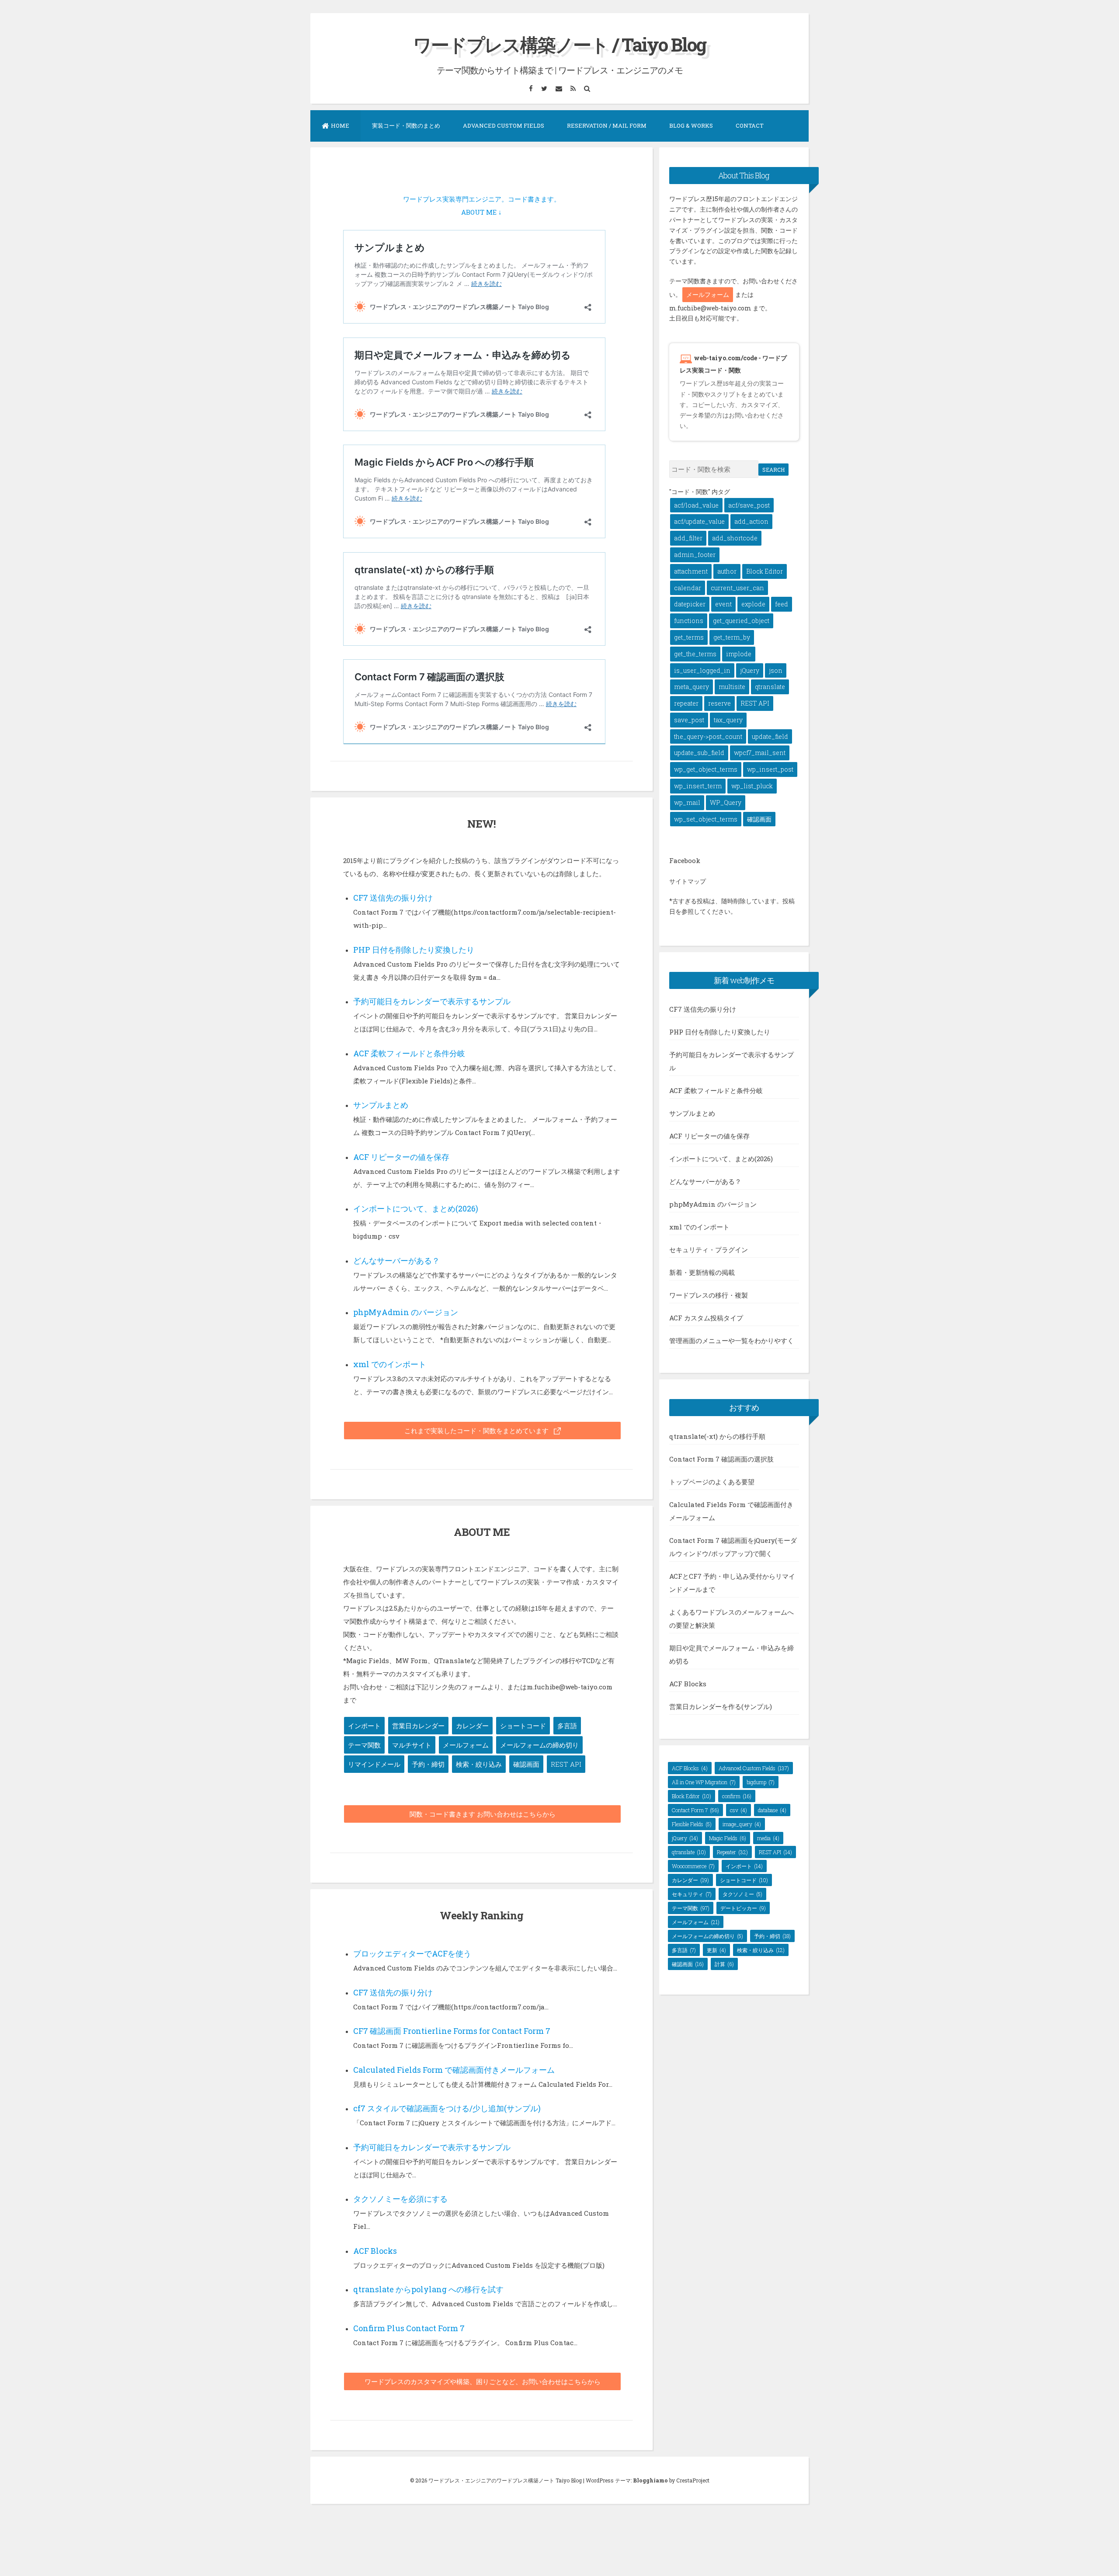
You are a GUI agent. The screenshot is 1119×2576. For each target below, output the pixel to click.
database (772, 1810)
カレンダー (472, 1726)
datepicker (690, 604)
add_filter (688, 538)
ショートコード (523, 1726)
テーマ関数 (364, 1745)
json (776, 670)
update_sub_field (699, 753)
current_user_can (737, 588)
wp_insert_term (698, 786)
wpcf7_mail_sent (760, 753)
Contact (750, 125)
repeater (686, 703)
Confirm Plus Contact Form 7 (409, 2328)
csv (738, 1810)
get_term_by (732, 637)
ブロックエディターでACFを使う (412, 1953)
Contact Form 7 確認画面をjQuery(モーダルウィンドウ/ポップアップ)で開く (733, 1547)
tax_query (728, 720)
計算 (724, 1964)
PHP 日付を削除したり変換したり (414, 950)
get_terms (689, 637)
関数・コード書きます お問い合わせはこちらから (483, 1814)
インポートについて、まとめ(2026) (416, 1208)
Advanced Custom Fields (504, 125)
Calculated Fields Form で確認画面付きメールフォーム (454, 2070)
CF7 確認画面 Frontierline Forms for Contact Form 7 (452, 2031)
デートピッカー (743, 1908)
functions (689, 621)
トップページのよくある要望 (712, 1482)
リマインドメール (374, 1764)
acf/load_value (696, 505)
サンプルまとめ (381, 1105)
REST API (566, 1764)
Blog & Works (691, 125)
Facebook (685, 860)
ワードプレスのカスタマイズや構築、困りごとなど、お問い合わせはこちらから (483, 2381)
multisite (732, 687)
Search (773, 470)
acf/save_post (749, 505)
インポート (364, 1726)
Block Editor (765, 571)
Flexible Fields (692, 1824)
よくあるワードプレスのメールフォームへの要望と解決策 (732, 1619)
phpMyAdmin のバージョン (406, 1312)
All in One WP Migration (704, 1782)
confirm (737, 1796)
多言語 (567, 1726)
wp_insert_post (770, 769)
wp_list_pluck (752, 786)
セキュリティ (692, 1894)
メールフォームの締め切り (539, 1745)
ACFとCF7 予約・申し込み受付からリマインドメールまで (732, 1583)
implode (739, 654)
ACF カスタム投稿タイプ (706, 1318)
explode (753, 604)
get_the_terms (695, 654)
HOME (340, 125)
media (768, 1838)
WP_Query (726, 802)
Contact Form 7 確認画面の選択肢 (721, 1459)
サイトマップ (688, 881)
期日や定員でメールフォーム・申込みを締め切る (732, 1654)
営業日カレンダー (418, 1726)
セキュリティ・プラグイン (709, 1250)
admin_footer (695, 555)
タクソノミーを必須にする (400, 2199)
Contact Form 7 (695, 1810)
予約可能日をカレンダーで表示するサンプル (432, 1001)
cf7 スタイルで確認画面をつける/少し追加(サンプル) (447, 2108)
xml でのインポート (390, 1364)
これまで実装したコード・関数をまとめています (477, 1431)
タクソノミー (742, 1894)
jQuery (750, 670)
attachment (691, 571)
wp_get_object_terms (706, 769)
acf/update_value (699, 521)
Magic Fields (728, 1838)
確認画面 (526, 1764)
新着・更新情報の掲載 (702, 1272)
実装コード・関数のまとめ (406, 125)
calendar (688, 588)
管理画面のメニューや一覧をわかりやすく (732, 1340)
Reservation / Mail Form (607, 125)
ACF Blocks (375, 2251)
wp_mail (687, 802)
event (723, 604)
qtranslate (770, 687)
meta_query (692, 687)
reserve (719, 703)
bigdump (761, 1782)
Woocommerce (693, 1866)
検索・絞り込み (479, 1764)
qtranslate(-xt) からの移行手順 (717, 1436)
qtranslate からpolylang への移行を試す (428, 2289)
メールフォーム (466, 1745)
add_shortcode (735, 538)
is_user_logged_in (702, 670)
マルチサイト (412, 1745)
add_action (751, 521)
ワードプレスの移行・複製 (709, 1295)
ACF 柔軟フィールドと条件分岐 (409, 1053)
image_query (742, 1824)
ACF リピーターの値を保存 (401, 1157)
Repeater (732, 1852)
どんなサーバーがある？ (396, 1260)
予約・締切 (428, 1764)
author (727, 571)
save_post (689, 720)
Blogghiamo (650, 2480)
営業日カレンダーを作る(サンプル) (721, 1706)
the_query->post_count (708, 736)
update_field (770, 736)
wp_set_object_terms (706, 819)
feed (782, 604)
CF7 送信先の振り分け (393, 898)
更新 (716, 1950)
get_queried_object (741, 621)
